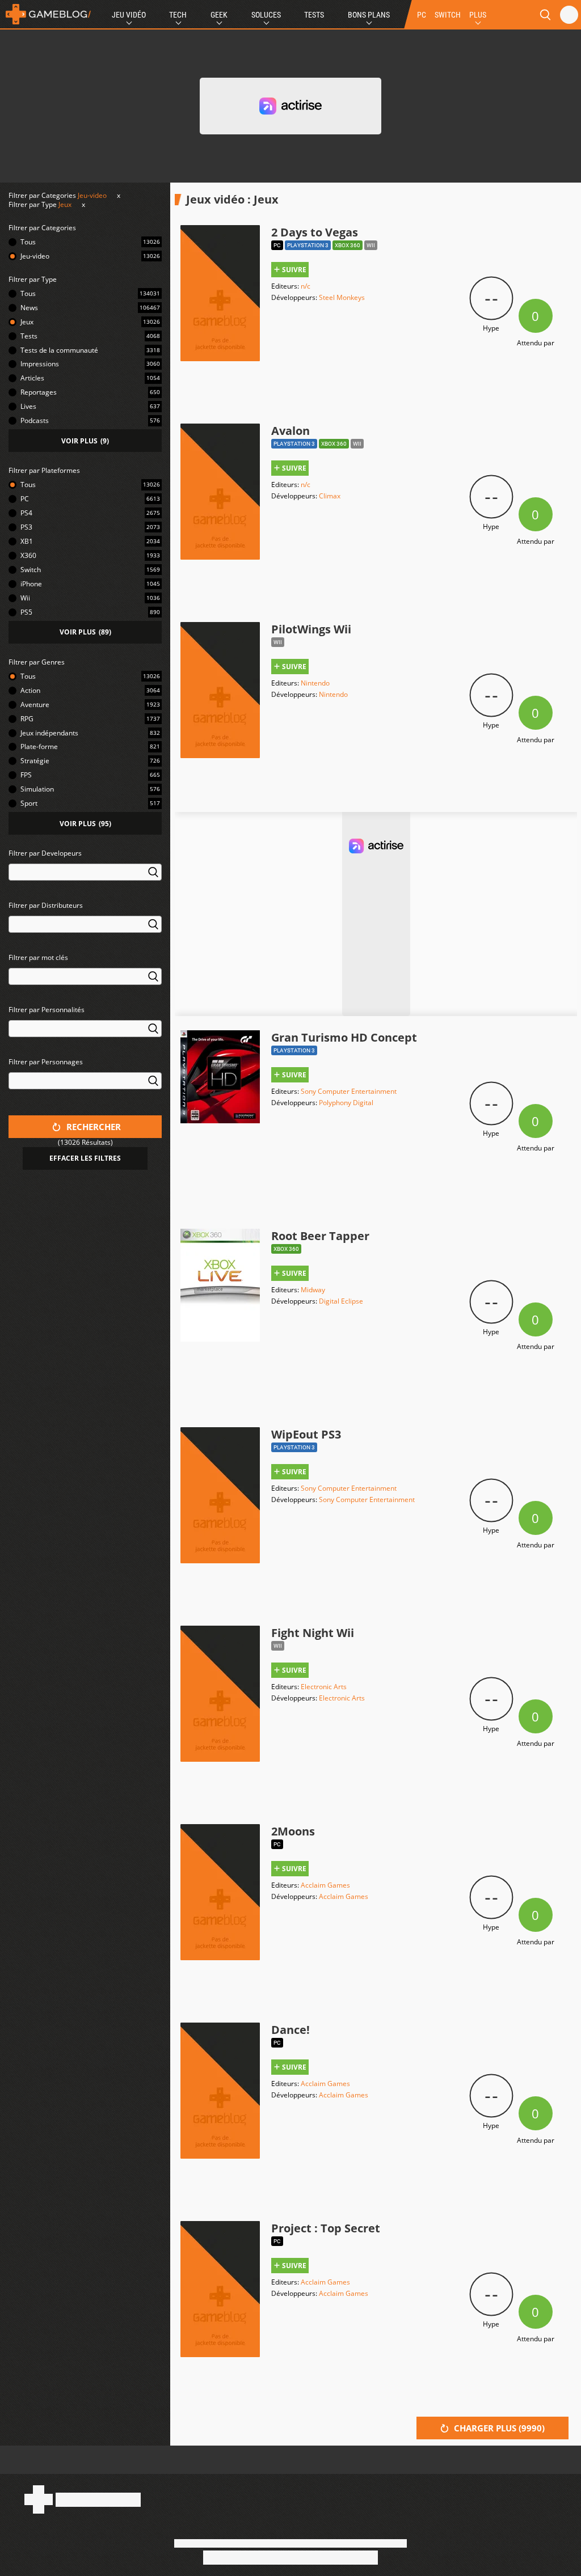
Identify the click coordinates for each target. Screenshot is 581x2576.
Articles (32, 378)
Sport (29, 803)
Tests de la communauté (59, 350)
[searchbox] (14, 871)
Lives (28, 406)
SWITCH (448, 15)
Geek (219, 15)
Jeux (65, 204)
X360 (28, 555)
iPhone (31, 584)
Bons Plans (369, 15)
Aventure (35, 705)
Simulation (37, 789)
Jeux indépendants (49, 733)
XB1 (27, 541)
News (29, 308)
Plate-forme (39, 746)
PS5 (26, 612)
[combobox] (85, 879)
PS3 (26, 527)
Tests (314, 15)
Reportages (39, 392)
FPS (26, 775)
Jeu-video (92, 195)
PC (422, 15)
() (85, 441)
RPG (27, 719)
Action (30, 690)
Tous (28, 242)
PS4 (26, 513)
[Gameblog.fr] (45, 14)
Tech (178, 15)
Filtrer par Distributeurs (46, 905)
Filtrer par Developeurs (45, 853)
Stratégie (35, 761)
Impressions (40, 364)
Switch (31, 570)
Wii (25, 598)
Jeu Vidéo (129, 15)
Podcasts (35, 420)
